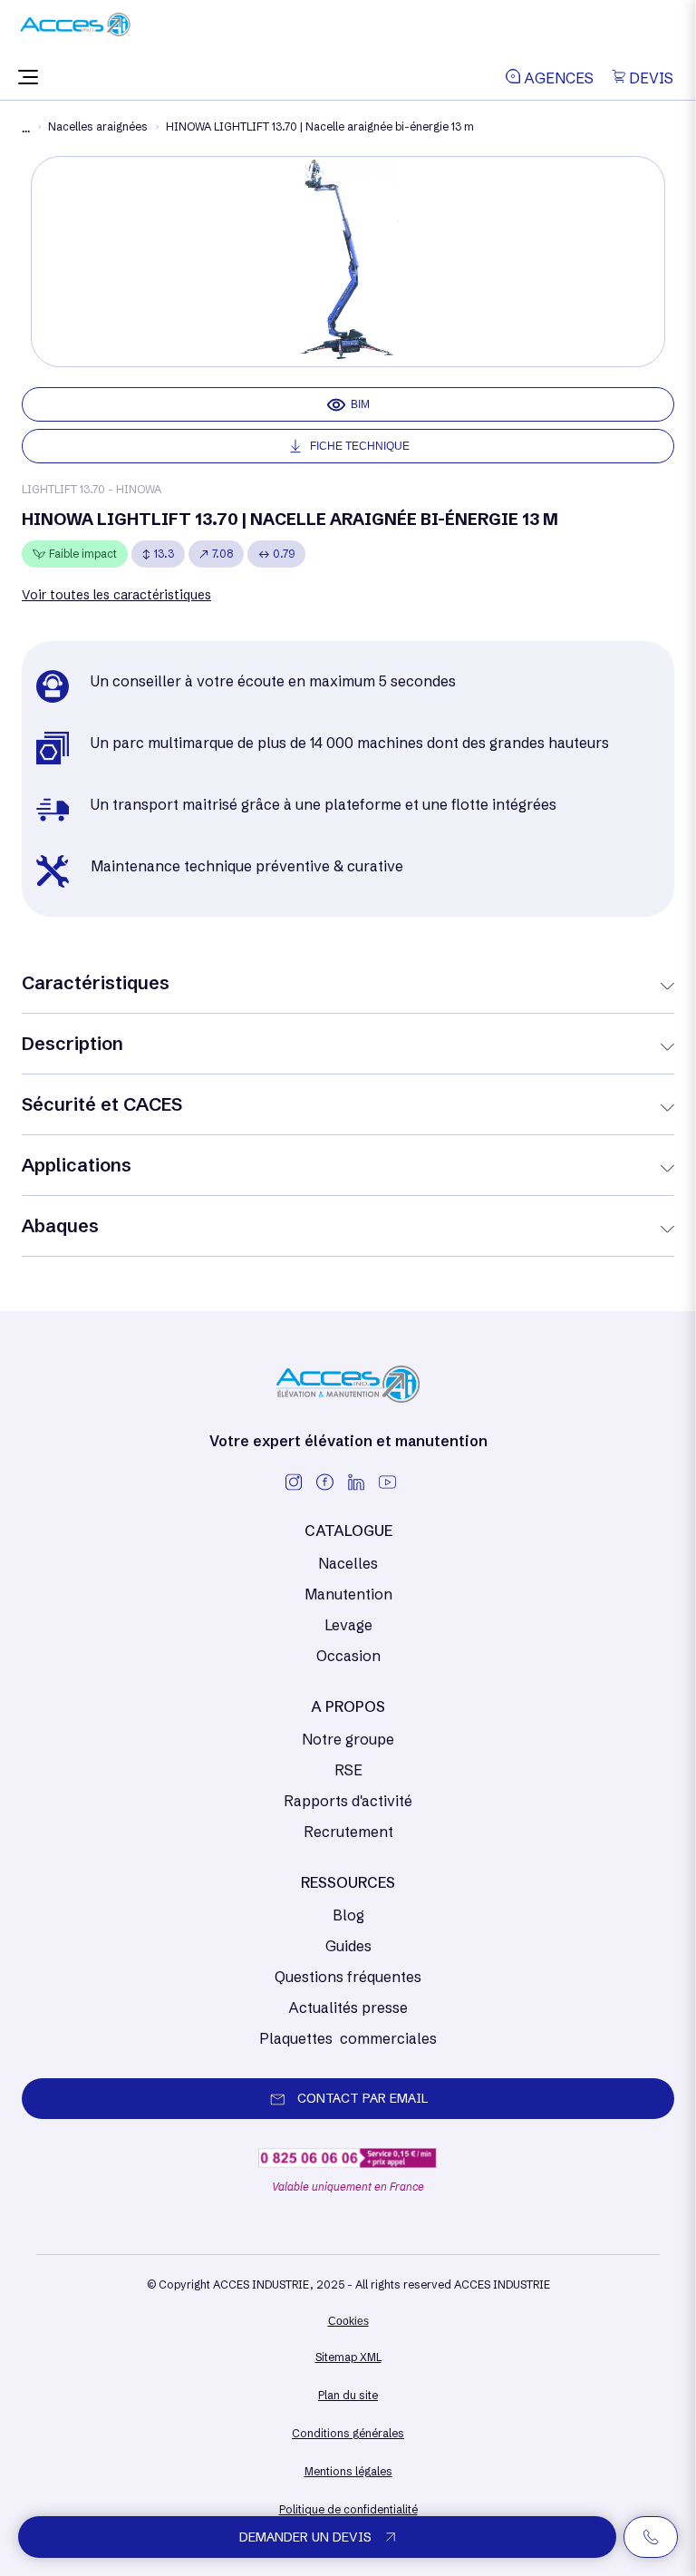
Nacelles (348, 1563)
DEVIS (649, 78)
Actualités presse (348, 2007)
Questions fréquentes (348, 1977)
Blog (348, 1915)
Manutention (348, 1594)
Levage (348, 1625)
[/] (75, 31)
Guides (348, 1946)
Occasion (348, 1656)
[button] (28, 78)
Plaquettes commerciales (348, 2038)
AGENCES (557, 78)
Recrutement (348, 1832)
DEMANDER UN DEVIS (305, 2537)
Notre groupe (348, 1739)
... (26, 129)
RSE (348, 1770)
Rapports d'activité (348, 1801)
